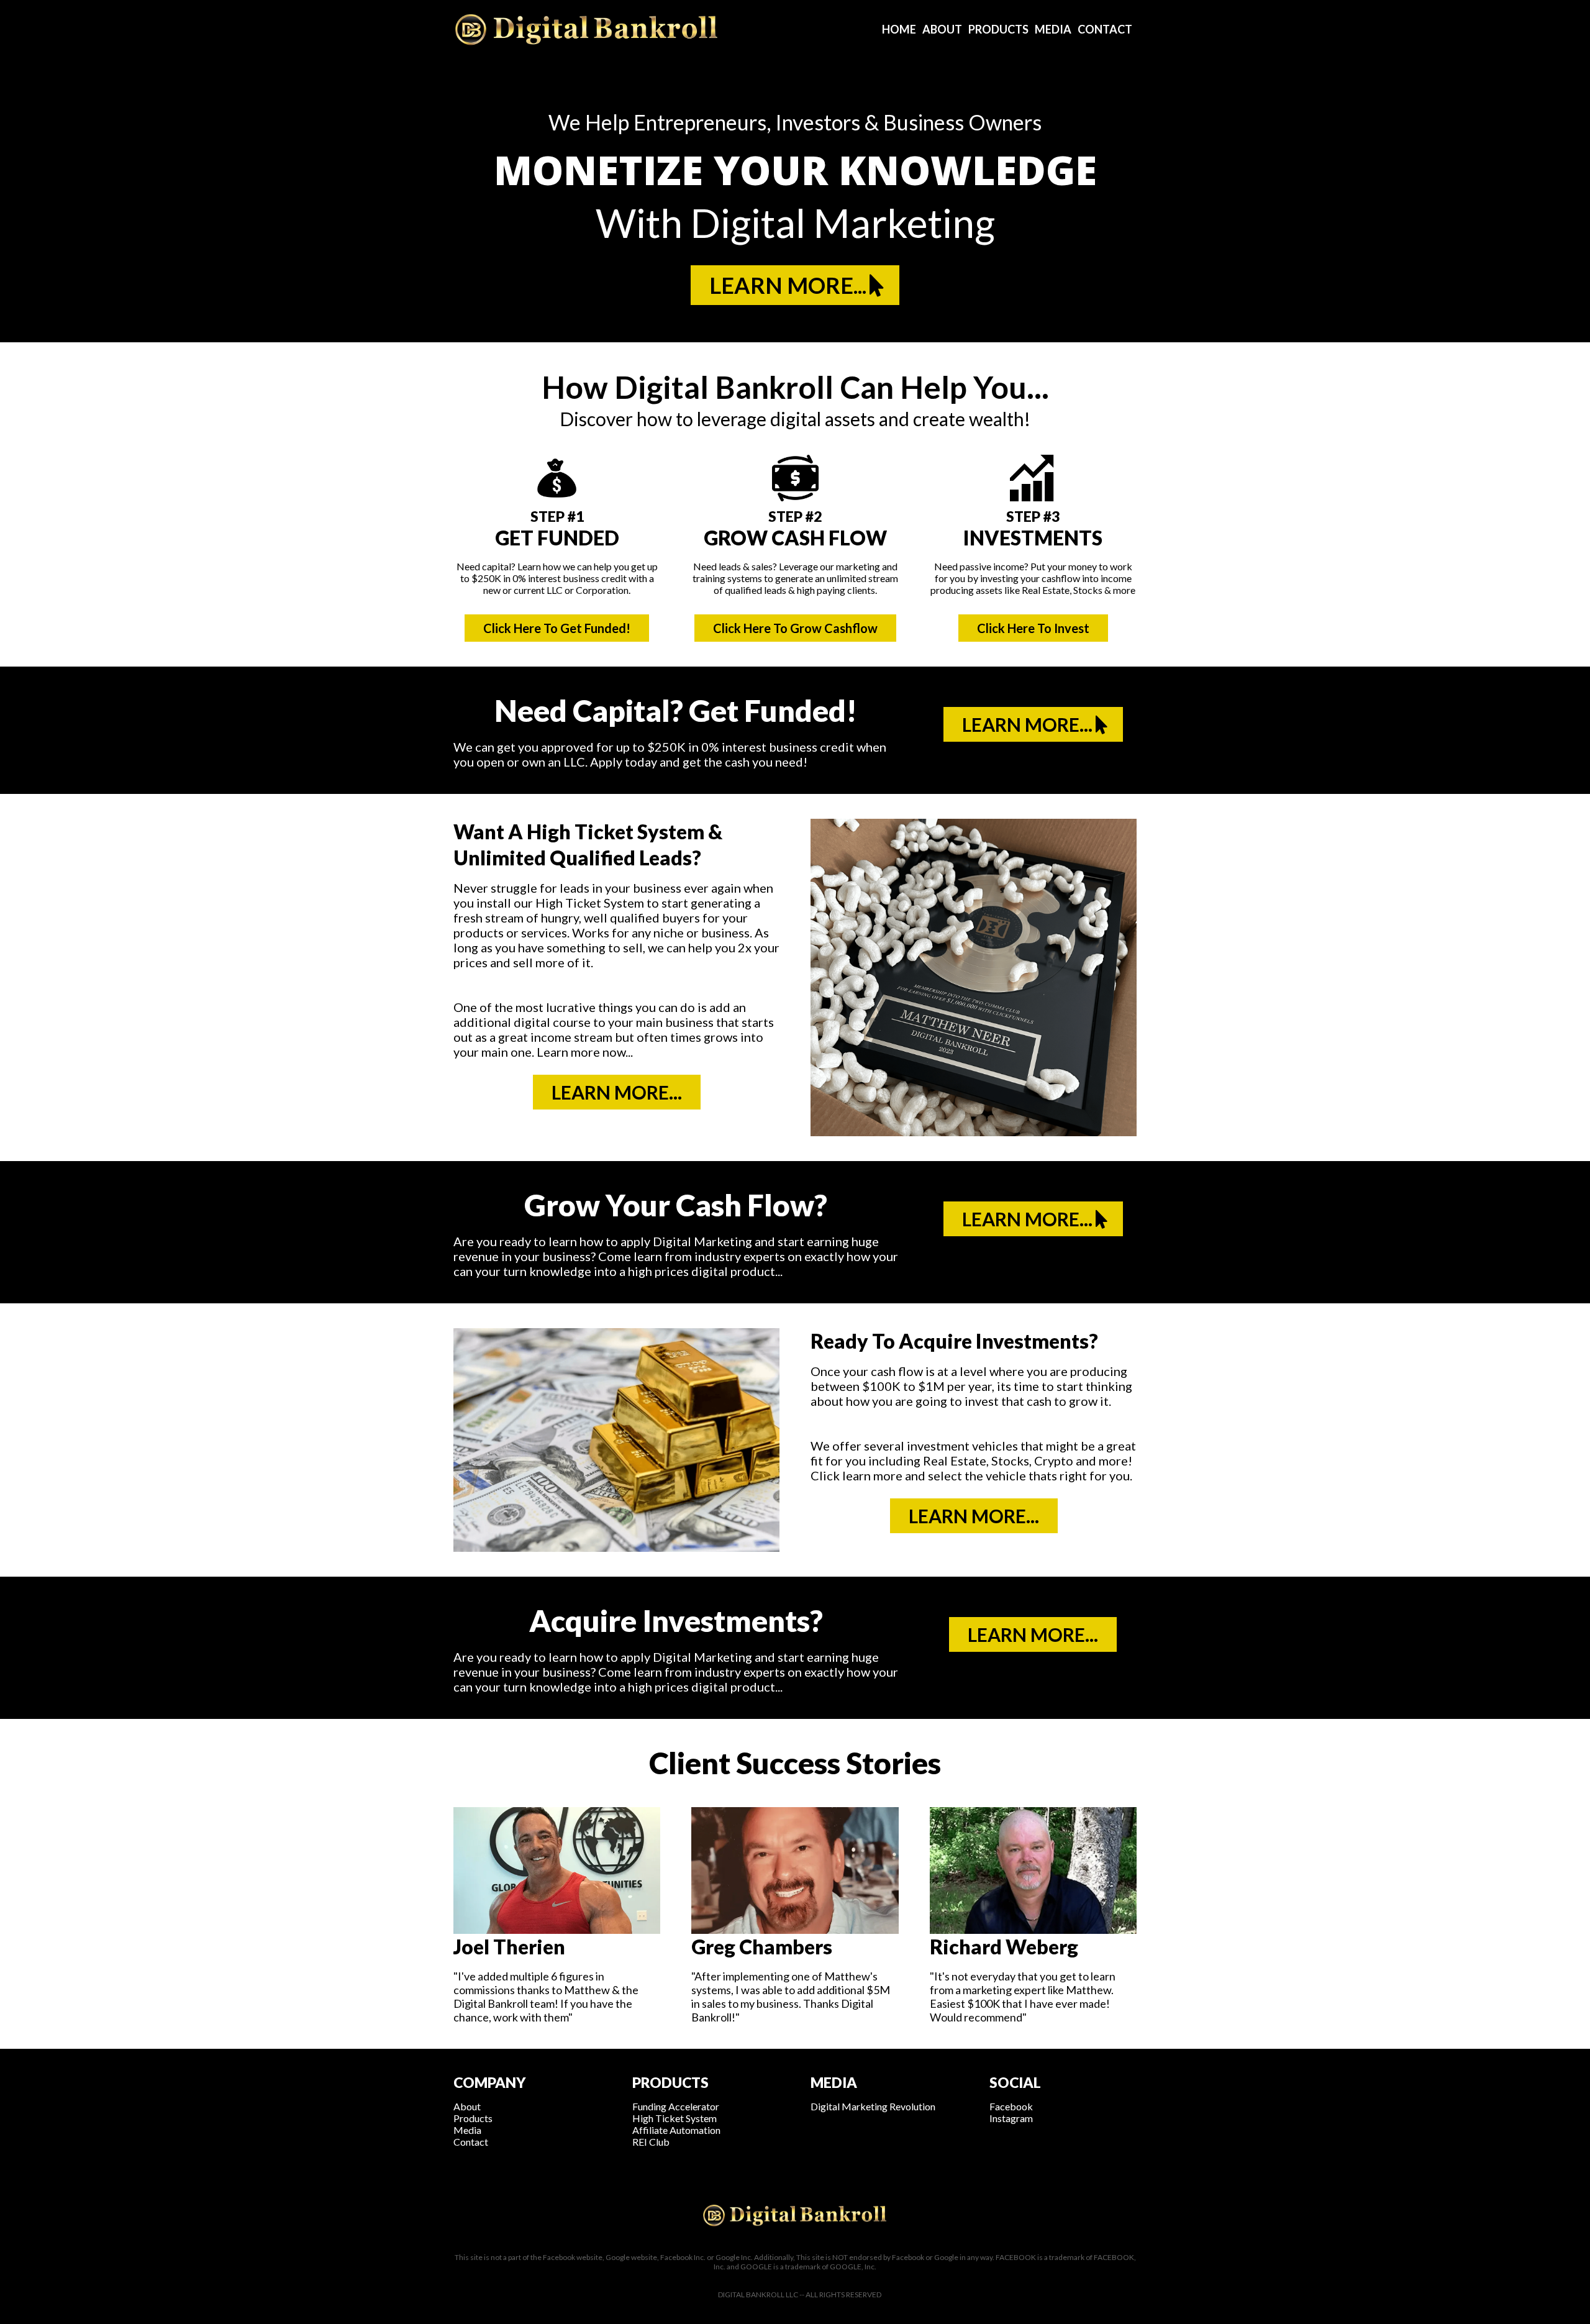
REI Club (651, 2142)
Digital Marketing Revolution (873, 2106)
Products (473, 2118)
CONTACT (1105, 29)
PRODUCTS (998, 29)
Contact (471, 2142)
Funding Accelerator (676, 2106)
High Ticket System (675, 2118)
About (467, 2106)
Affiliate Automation (676, 2130)
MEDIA (1053, 29)
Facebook (1011, 2106)
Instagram (1011, 2118)
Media (467, 2130)
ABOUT (942, 29)
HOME (899, 29)
